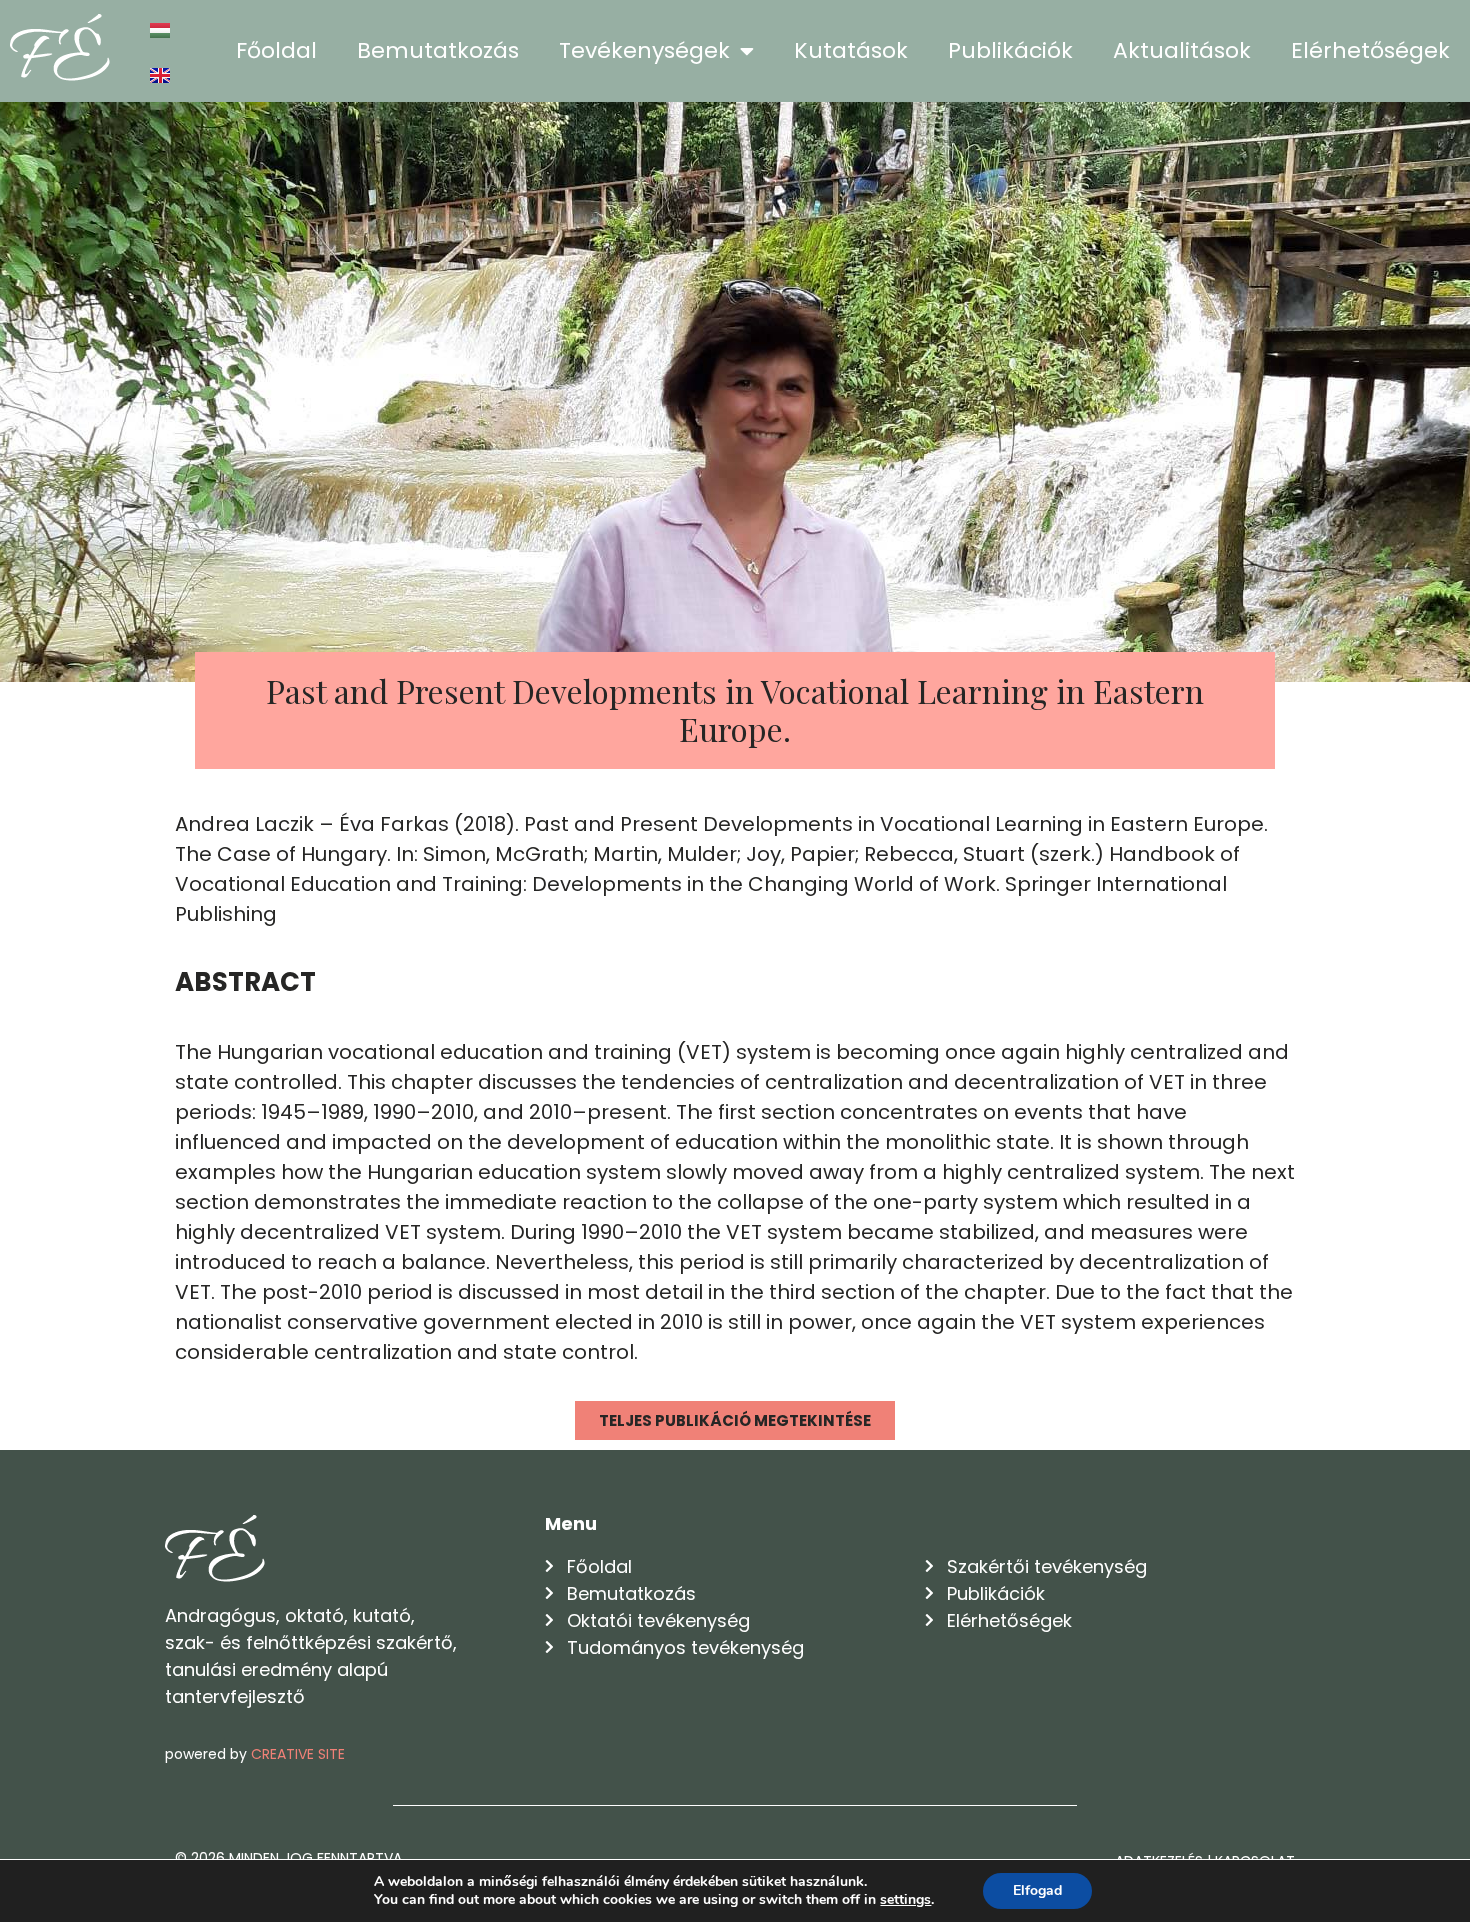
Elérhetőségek (1370, 50)
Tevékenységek (644, 50)
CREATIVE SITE (298, 1754)
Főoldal (276, 50)
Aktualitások (1182, 50)
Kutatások (851, 50)
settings (905, 1900)
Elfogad (1037, 1890)
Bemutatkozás (438, 50)
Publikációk (1010, 50)
